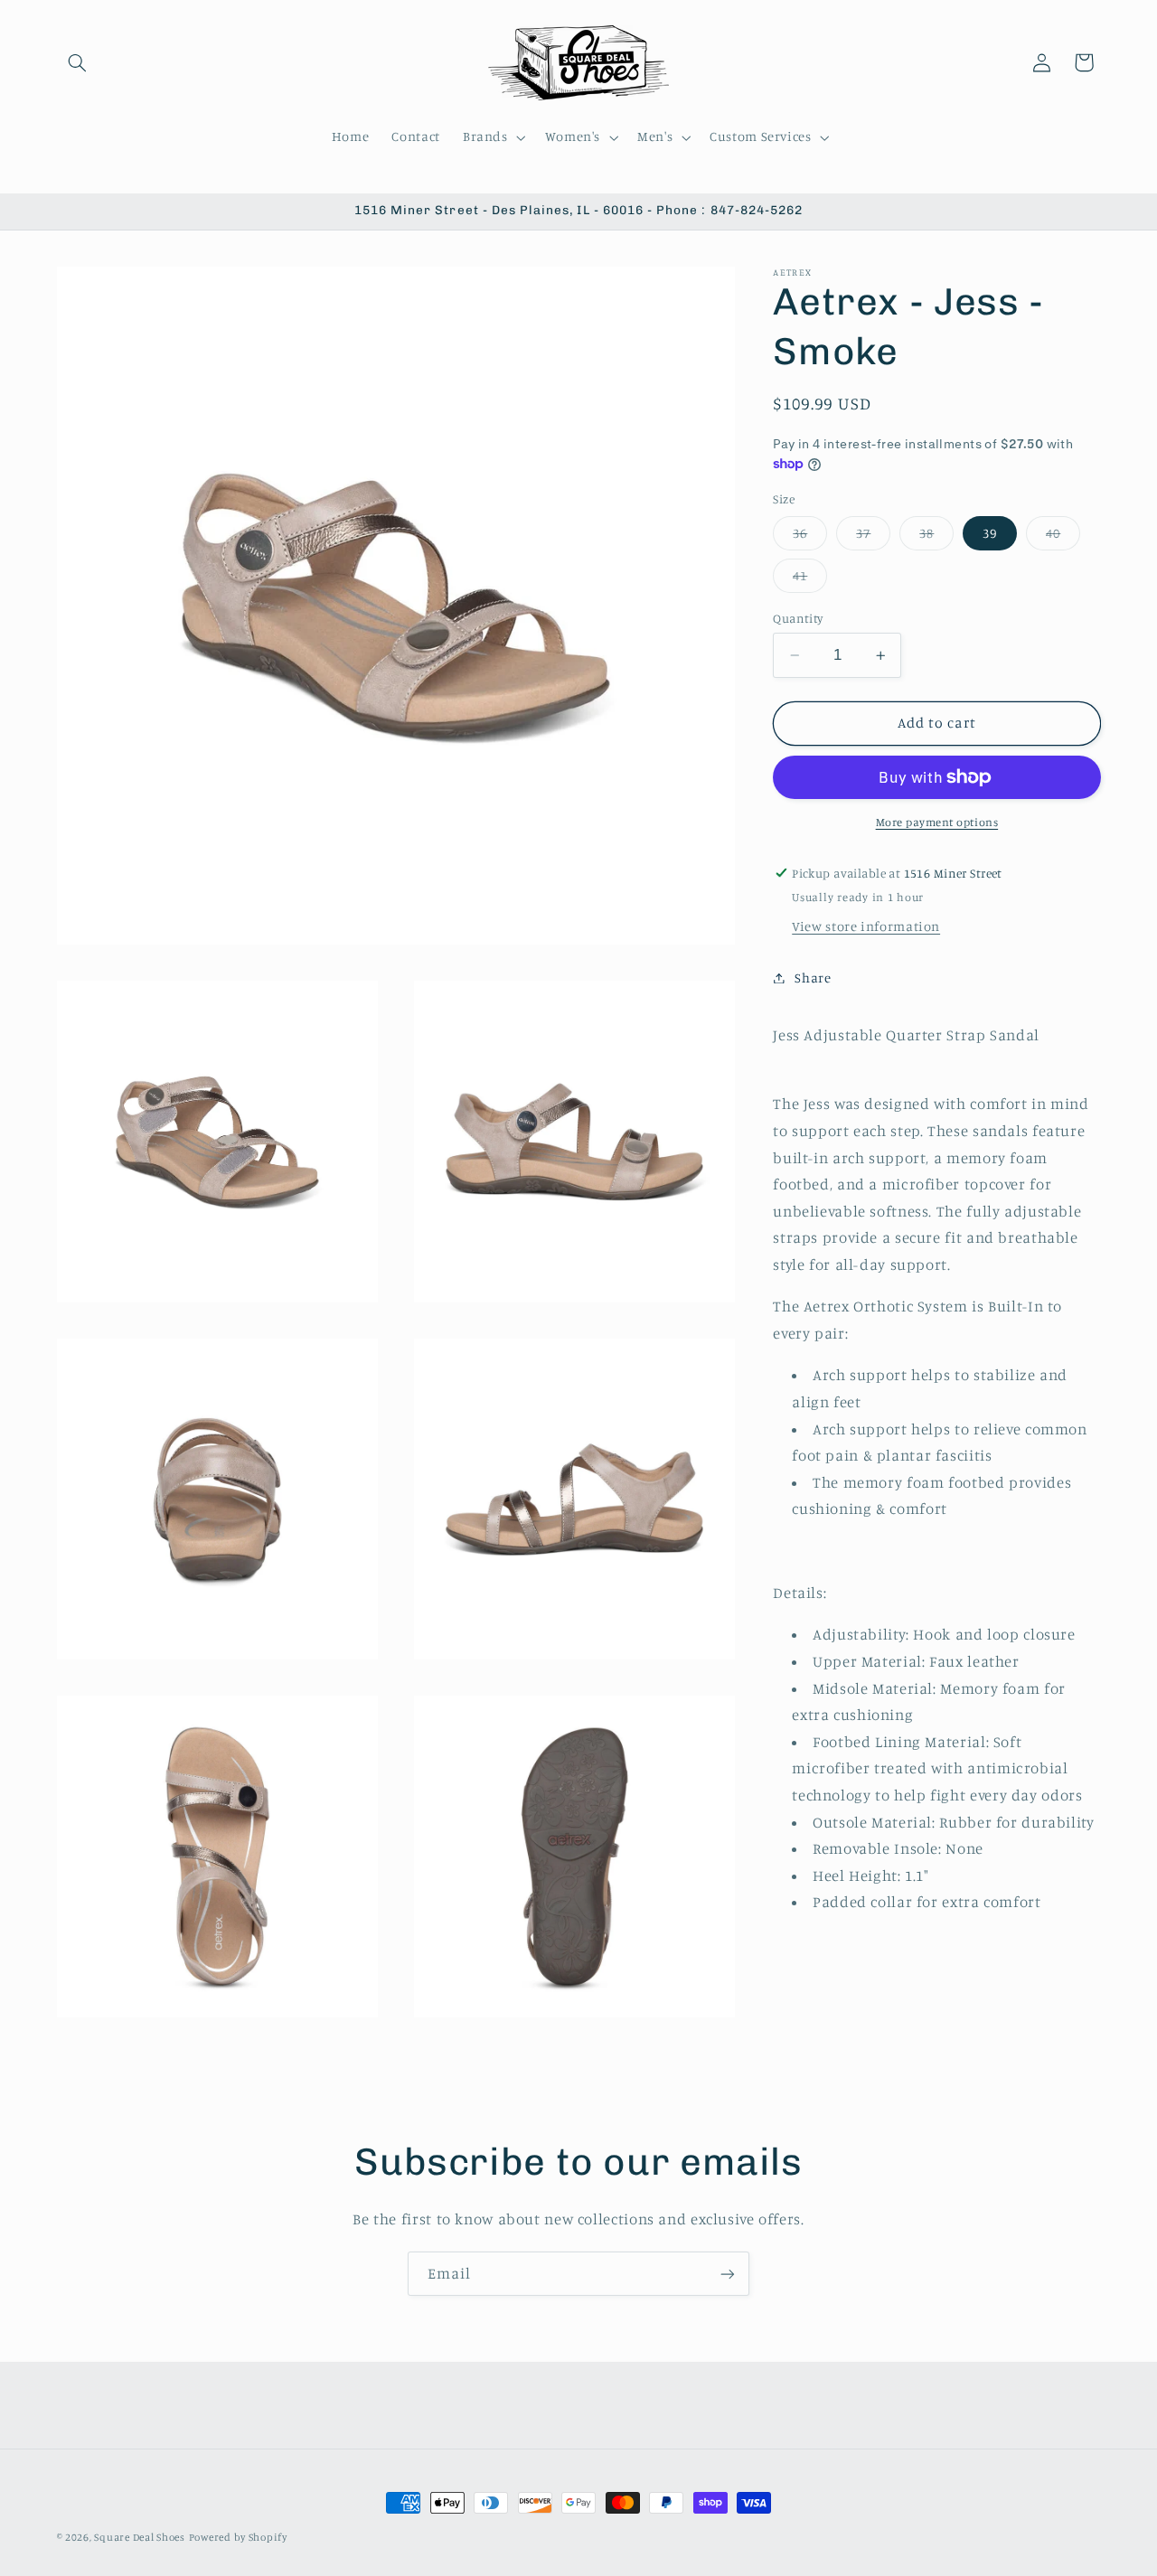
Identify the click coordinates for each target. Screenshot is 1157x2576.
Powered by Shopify (238, 2537)
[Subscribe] (728, 2274)
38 (936, 537)
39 (990, 533)
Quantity (798, 618)
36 (810, 537)
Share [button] (813, 978)
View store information (866, 926)
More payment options (937, 822)
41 (810, 580)
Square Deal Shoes (140, 2537)
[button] (78, 62)
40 (1063, 537)
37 (873, 537)
